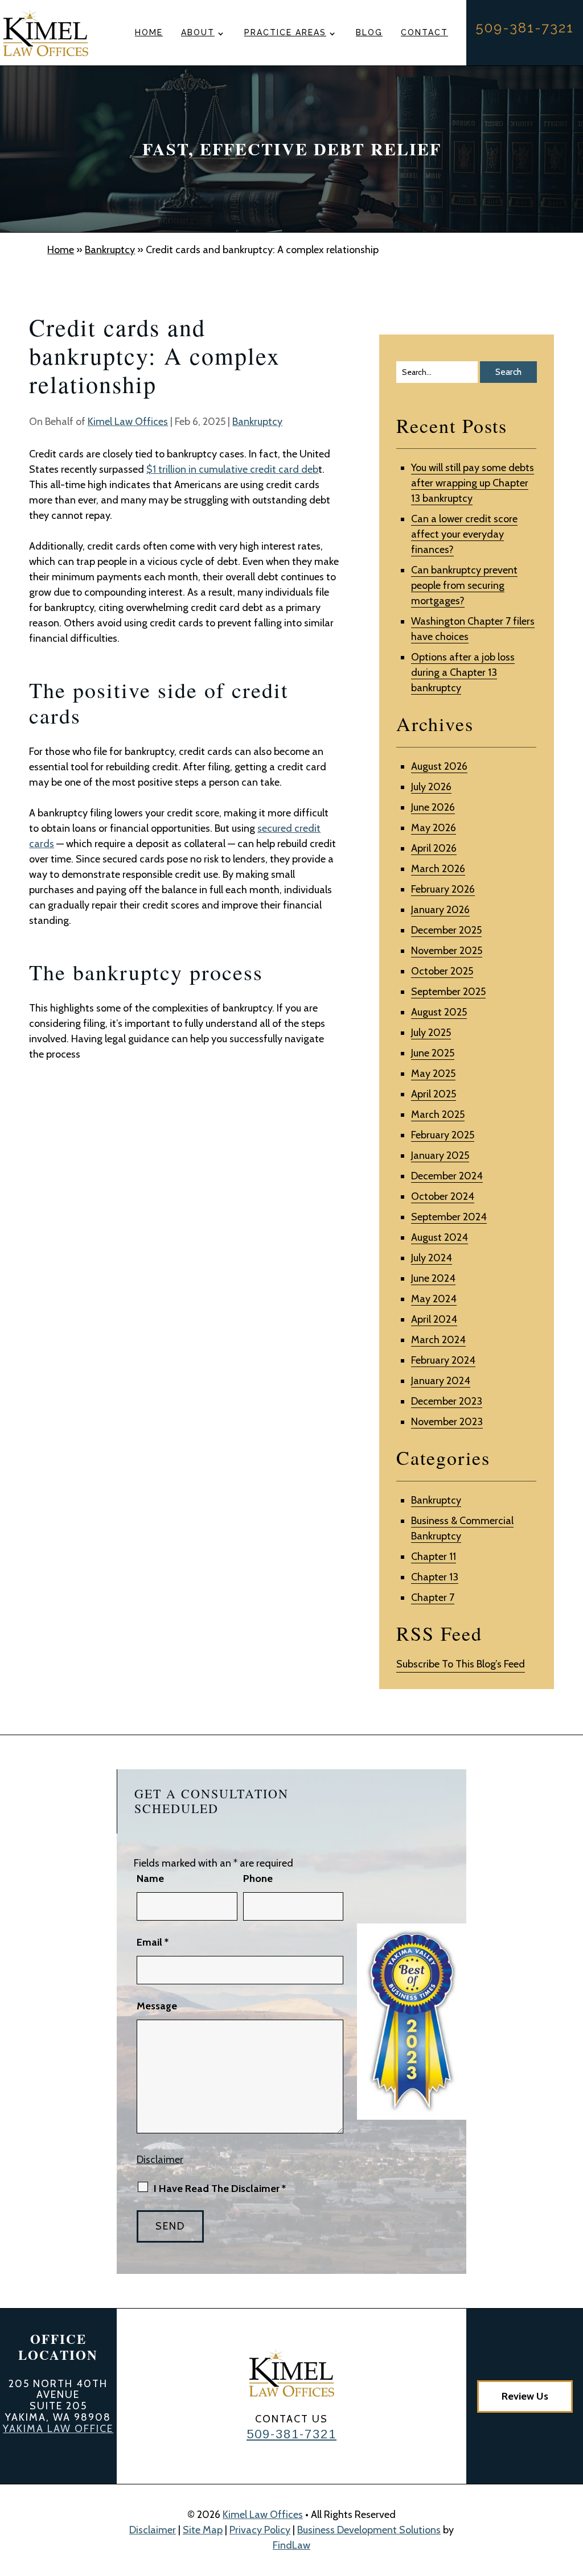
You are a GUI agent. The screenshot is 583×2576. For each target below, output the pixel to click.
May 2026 (434, 828)
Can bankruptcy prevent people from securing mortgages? (464, 585)
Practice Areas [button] (285, 32)
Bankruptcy (257, 422)
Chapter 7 (433, 1597)
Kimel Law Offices (128, 422)
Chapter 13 (435, 1577)
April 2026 (434, 848)
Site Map (203, 2530)
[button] (572, 2494)
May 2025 (433, 1074)
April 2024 (434, 1319)
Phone (258, 1879)
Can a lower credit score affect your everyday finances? (464, 534)
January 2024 (441, 1381)
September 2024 (449, 1217)
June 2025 (433, 1053)
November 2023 (447, 1422)
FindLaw (291, 2545)
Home (149, 32)
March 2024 (438, 1340)
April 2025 (434, 1094)
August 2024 (440, 1237)
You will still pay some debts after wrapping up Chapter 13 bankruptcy (473, 483)
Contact (424, 32)
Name (150, 1879)
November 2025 (447, 951)
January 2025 (440, 1155)
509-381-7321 (525, 28)
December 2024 (447, 1176)
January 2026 (440, 910)
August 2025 (439, 1012)
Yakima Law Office (58, 2429)
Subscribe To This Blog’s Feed (461, 1664)
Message (157, 2006)
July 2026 (431, 787)
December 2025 (446, 930)
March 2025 (438, 1114)
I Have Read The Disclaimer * (220, 2189)
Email (153, 1942)
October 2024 (443, 1196)
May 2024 (434, 1299)
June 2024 (433, 1278)
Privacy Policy (260, 2530)
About (198, 32)
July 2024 (432, 1258)
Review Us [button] (525, 2396)
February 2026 (443, 889)
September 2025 (448, 992)
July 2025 (431, 1033)
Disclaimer (160, 2160)
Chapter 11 (434, 1557)
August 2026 (439, 766)
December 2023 (447, 1401)
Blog (369, 32)
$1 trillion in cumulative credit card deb (232, 469)
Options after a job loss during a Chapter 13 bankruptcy (463, 672)
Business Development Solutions (369, 2530)
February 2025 (443, 1135)
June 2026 (433, 807)
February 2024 (443, 1360)
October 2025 (442, 971)
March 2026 (438, 869)
